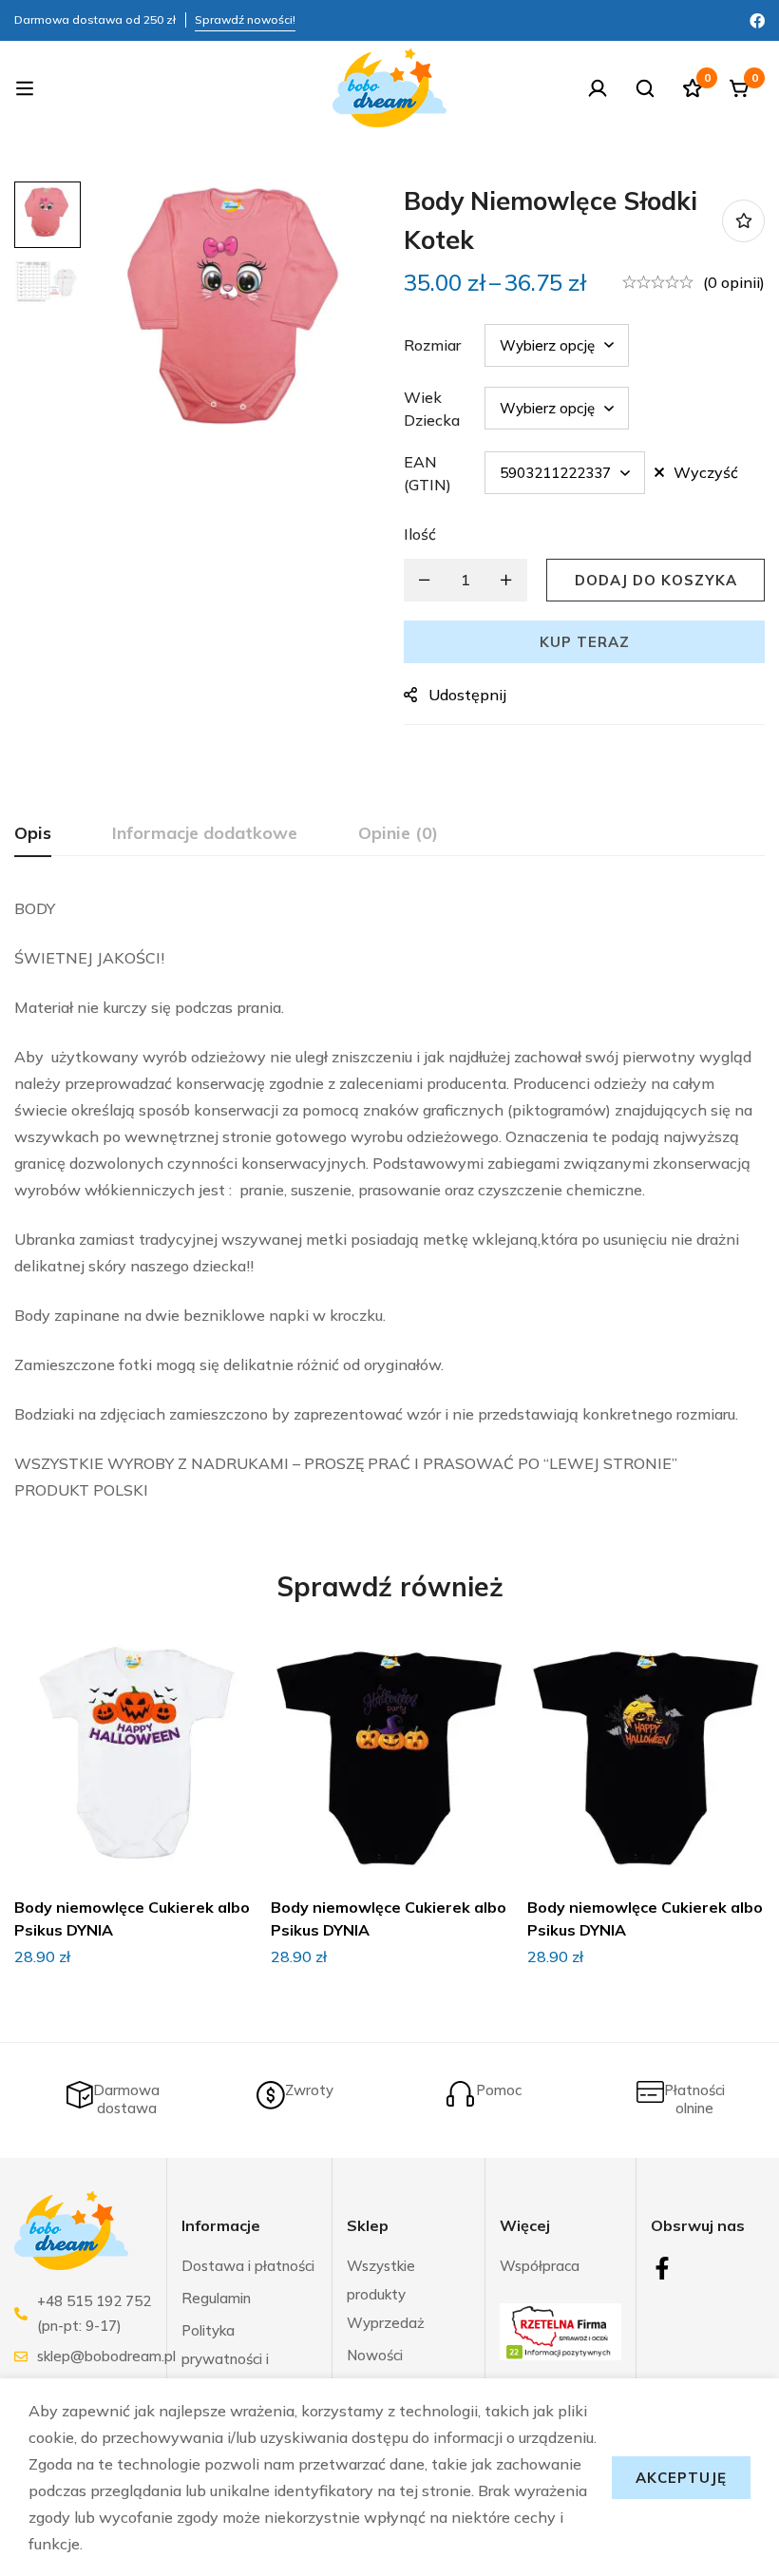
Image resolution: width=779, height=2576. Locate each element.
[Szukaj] (645, 88)
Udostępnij (467, 695)
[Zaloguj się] (598, 88)
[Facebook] (757, 19)
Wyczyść (706, 472)
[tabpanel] (389, 1199)
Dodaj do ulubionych (743, 221)
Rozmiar (432, 345)
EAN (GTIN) (427, 473)
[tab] (33, 834)
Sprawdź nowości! (245, 19)
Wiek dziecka (432, 409)
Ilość (420, 534)
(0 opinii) (734, 282)
